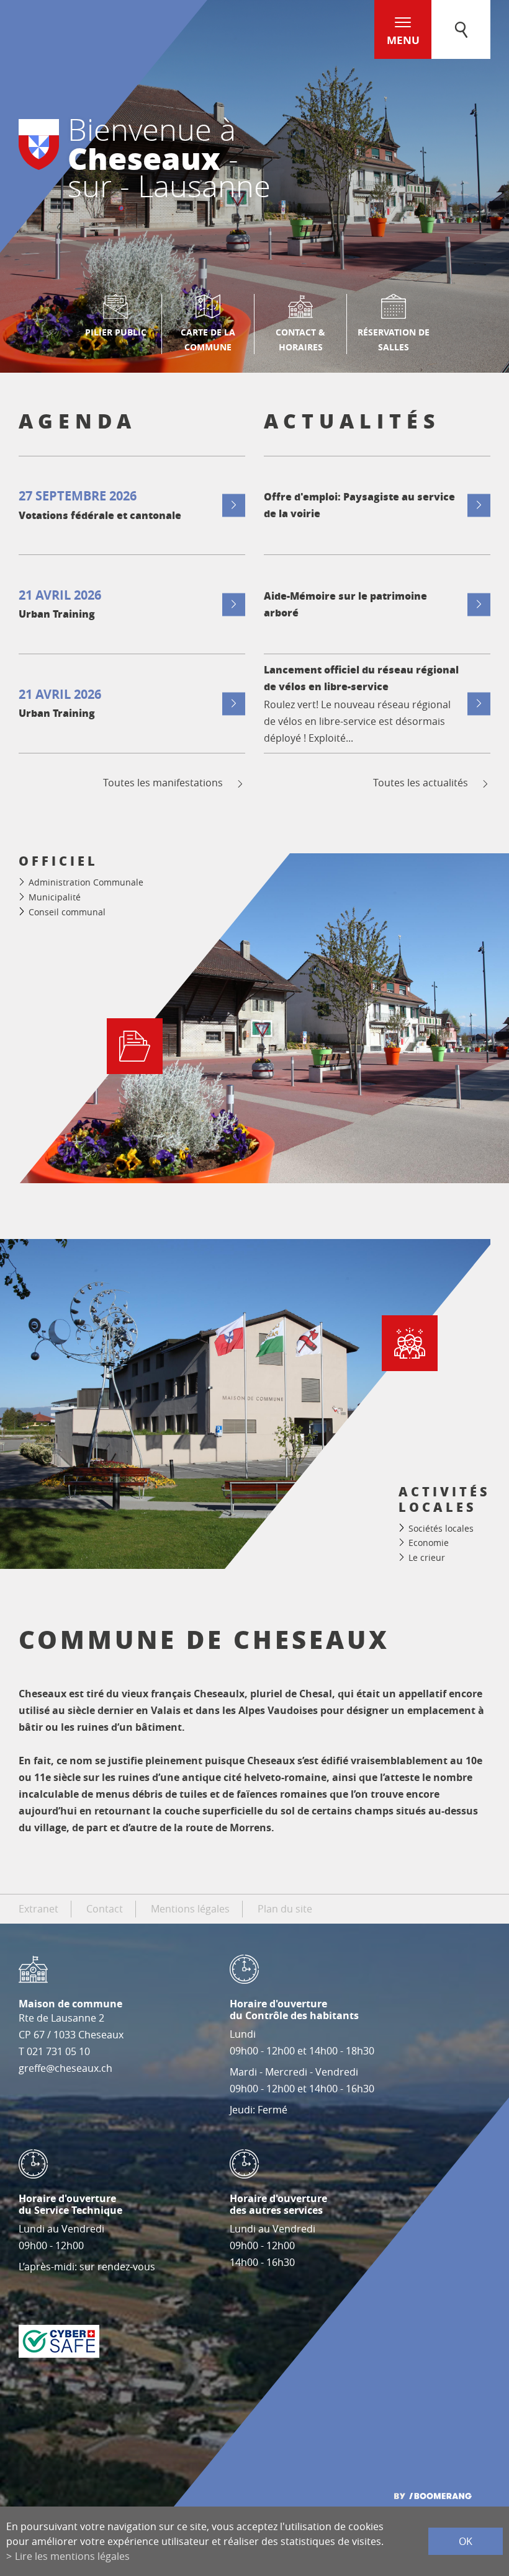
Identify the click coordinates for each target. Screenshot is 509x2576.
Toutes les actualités (421, 783)
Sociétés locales (441, 1528)
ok (466, 2541)
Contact (105, 1909)
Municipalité (55, 897)
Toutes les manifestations (163, 783)
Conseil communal (67, 912)
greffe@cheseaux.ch (65, 2068)
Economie (429, 1543)
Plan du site (285, 1909)
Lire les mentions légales (72, 2556)
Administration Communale (86, 882)
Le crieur (427, 1557)
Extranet (38, 1909)
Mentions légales (190, 1909)
